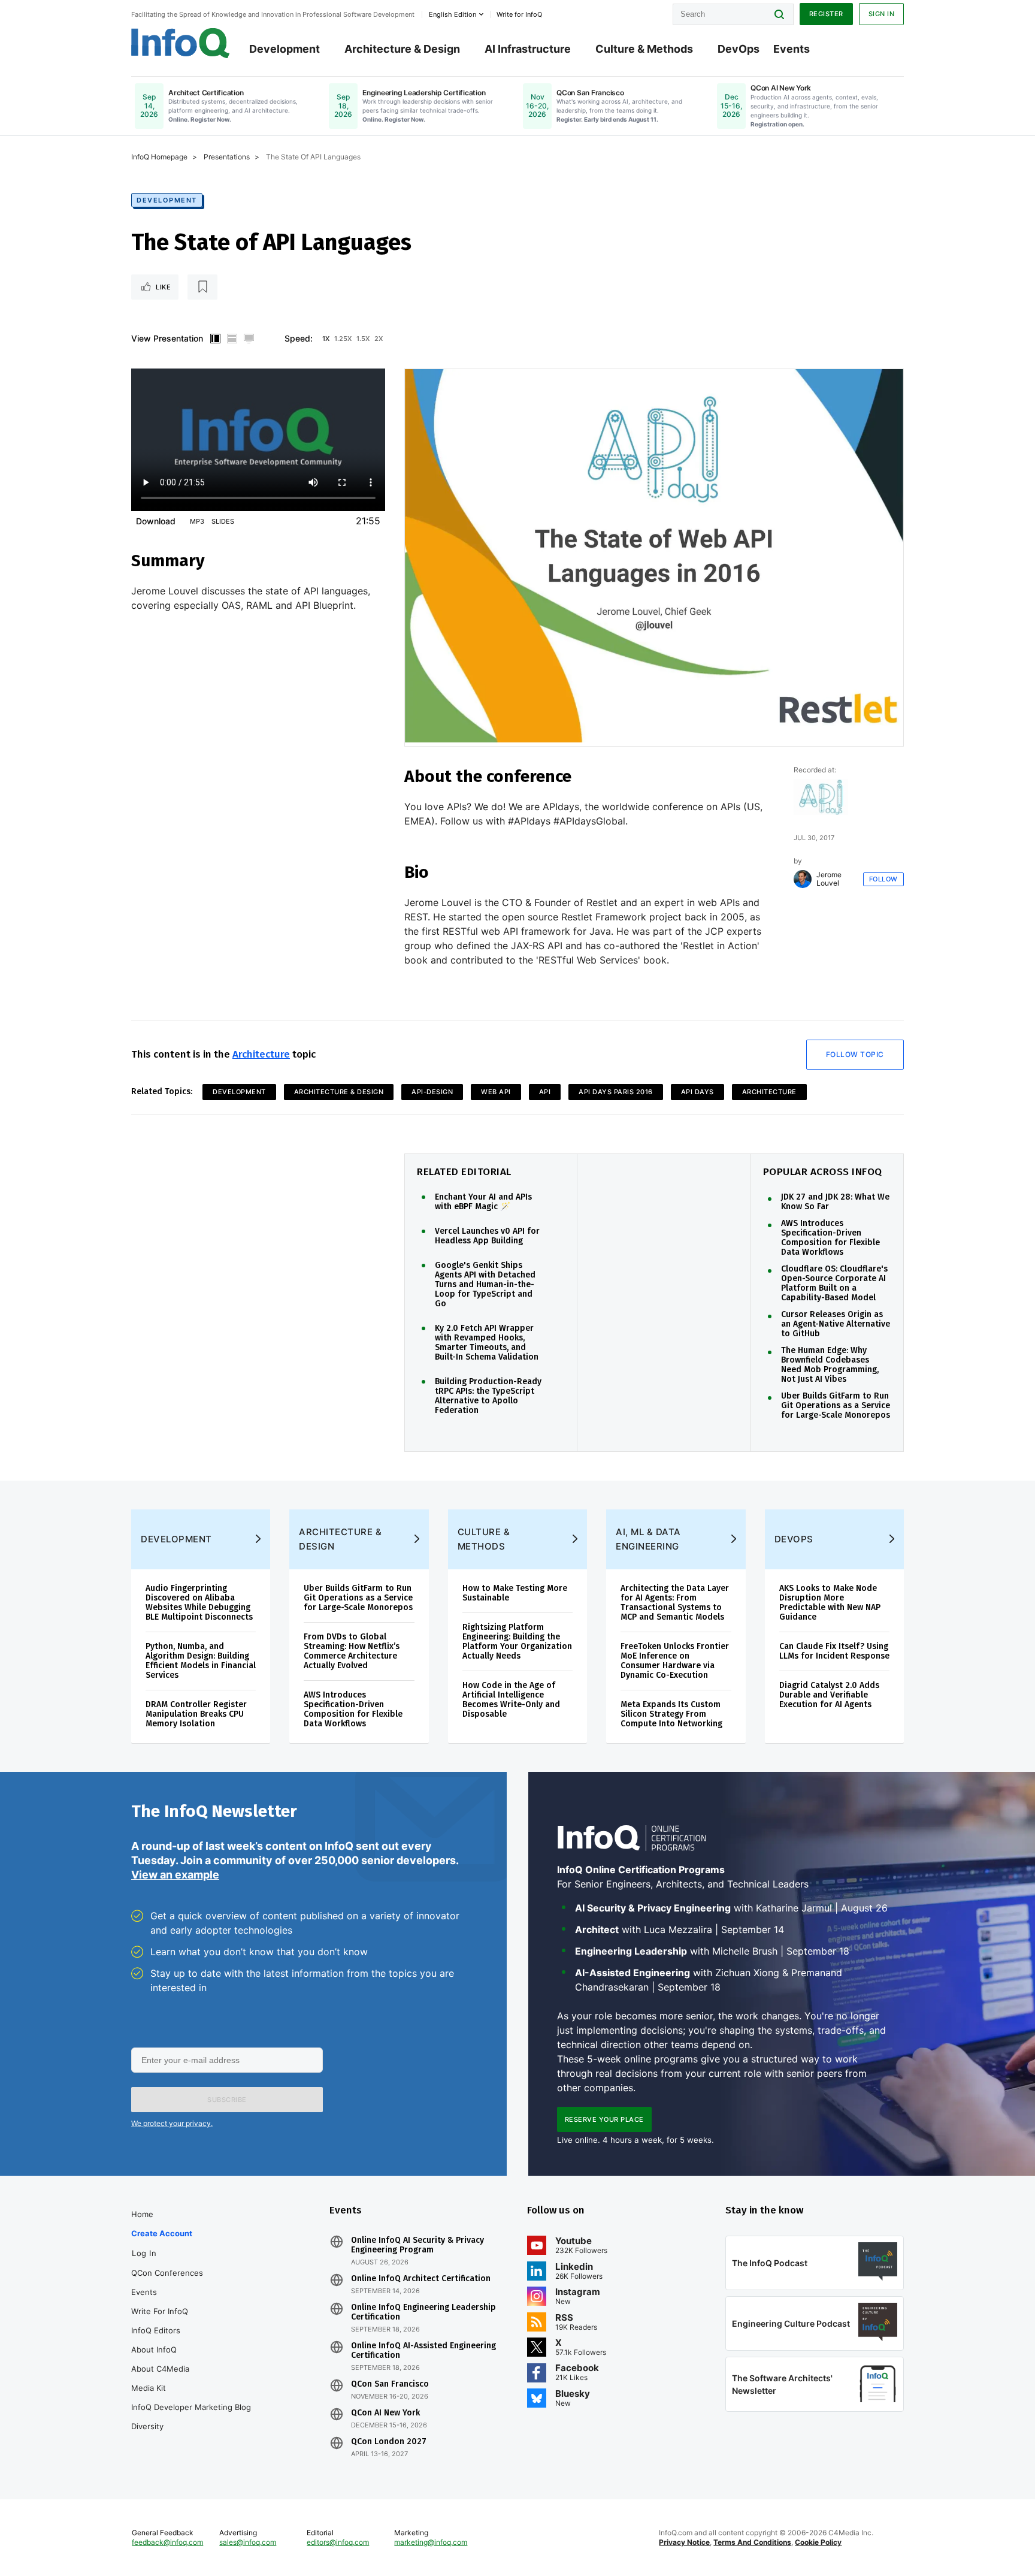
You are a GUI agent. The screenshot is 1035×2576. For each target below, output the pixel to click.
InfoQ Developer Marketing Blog (191, 2407)
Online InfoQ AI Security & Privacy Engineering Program (417, 2245)
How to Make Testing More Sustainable (515, 1593)
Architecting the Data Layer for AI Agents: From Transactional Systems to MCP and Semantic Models (675, 1603)
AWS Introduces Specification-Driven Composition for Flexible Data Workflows (830, 1238)
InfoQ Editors (156, 2330)
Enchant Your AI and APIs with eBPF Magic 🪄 (483, 1202)
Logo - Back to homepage (181, 43)
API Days (697, 1092)
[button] (227, 2100)
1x (326, 339)
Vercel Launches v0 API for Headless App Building (487, 1236)
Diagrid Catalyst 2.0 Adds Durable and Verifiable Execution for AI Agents (829, 1695)
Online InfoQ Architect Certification (421, 2279)
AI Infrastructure (528, 49)
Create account (162, 2233)
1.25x (343, 339)
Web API (496, 1092)
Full (249, 339)
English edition (453, 14)
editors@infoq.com (338, 2542)
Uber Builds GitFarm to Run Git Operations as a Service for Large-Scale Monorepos (836, 1406)
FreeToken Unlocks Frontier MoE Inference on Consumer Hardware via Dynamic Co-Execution (675, 1661)
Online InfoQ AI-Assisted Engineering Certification (423, 2351)
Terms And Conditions (752, 2542)
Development (285, 49)
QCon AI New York (385, 2413)
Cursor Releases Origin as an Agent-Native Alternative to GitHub (836, 1324)
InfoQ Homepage (159, 157)
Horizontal (232, 339)
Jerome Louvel (829, 879)
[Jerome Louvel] (803, 879)
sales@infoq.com (248, 2542)
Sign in (882, 14)
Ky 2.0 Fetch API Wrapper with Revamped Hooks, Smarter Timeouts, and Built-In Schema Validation (487, 1343)
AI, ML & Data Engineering (648, 1539)
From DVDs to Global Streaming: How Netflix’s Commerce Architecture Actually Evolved (352, 1651)
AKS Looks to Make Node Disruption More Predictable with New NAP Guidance (830, 1603)
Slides (223, 521)
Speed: (299, 338)
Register (826, 14)
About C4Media (160, 2369)
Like (163, 287)
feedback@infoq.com (167, 2542)
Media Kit (149, 2388)
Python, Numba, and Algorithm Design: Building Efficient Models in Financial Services (201, 1661)
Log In (144, 2253)
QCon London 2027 (389, 2442)
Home (142, 2214)
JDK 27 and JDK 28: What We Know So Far (835, 1202)
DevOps (739, 49)
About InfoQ (154, 2349)
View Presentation (167, 338)
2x (379, 339)
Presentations (227, 157)
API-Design (432, 1092)
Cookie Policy (818, 2542)
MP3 (197, 521)
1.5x (363, 339)
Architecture (261, 1054)
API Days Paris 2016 (616, 1092)
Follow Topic (855, 1054)
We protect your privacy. (172, 2123)
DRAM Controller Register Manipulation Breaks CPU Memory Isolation (196, 1714)
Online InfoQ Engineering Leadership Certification (423, 2312)
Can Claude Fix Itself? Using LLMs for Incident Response (834, 1651)
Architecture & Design (402, 49)
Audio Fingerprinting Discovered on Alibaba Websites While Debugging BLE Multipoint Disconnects (199, 1603)
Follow (883, 879)
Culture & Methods (644, 49)
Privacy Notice (684, 2542)
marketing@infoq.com (431, 2542)
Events (792, 49)
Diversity (147, 2426)
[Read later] (202, 287)
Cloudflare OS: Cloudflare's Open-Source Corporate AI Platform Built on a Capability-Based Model (834, 1284)
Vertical (215, 339)
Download (156, 521)
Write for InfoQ (160, 2311)
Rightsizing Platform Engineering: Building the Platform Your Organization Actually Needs (517, 1642)
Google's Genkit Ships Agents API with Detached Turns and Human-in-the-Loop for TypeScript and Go (485, 1285)
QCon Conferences (167, 2273)
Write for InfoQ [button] (519, 14)
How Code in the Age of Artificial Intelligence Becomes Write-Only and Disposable (511, 1700)
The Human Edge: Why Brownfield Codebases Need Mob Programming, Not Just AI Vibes (830, 1365)
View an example (175, 1875)
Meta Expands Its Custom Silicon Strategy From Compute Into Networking (671, 1714)
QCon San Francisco (390, 2384)
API (545, 1092)
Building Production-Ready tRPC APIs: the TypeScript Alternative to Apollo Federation (488, 1396)
